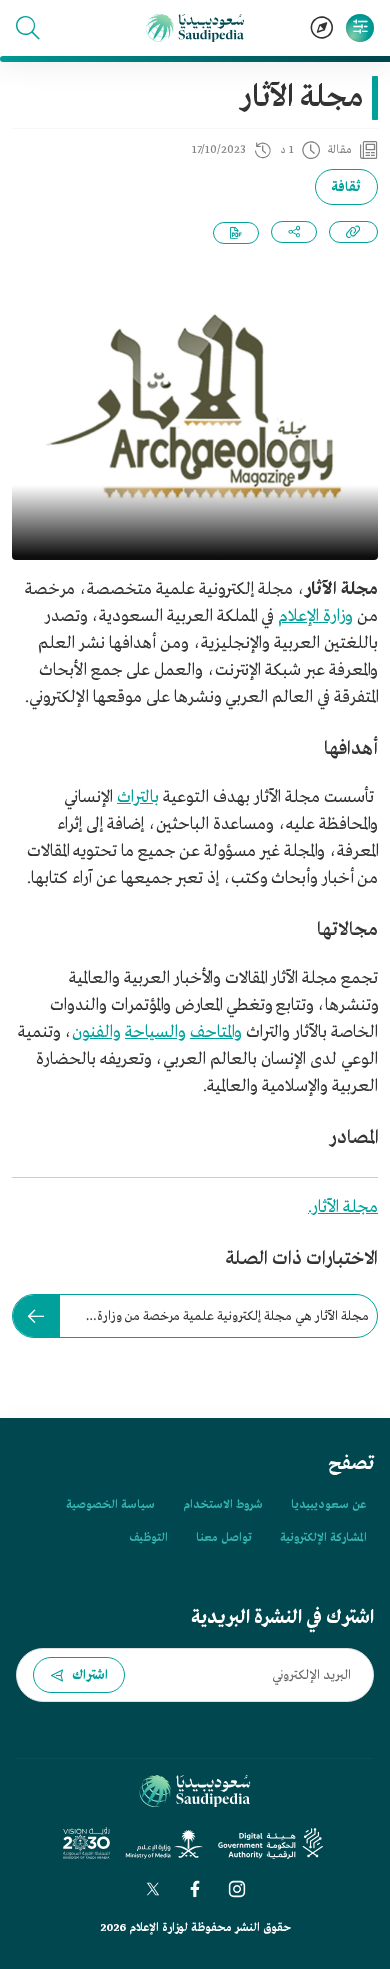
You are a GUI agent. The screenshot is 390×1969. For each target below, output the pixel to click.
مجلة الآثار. (343, 1207)
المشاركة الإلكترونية (323, 1538)
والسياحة (155, 1032)
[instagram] (237, 1889)
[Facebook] (195, 1889)
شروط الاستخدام (223, 1505)
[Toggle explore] (322, 28)
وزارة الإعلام (315, 616)
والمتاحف (216, 1032)
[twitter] (153, 1889)
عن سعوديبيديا (328, 1505)
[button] (28, 28)
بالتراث (138, 797)
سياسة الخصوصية (110, 1505)
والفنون (96, 1032)
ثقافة (346, 187)
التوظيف (148, 1538)
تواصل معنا (224, 1538)
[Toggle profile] (360, 28)
